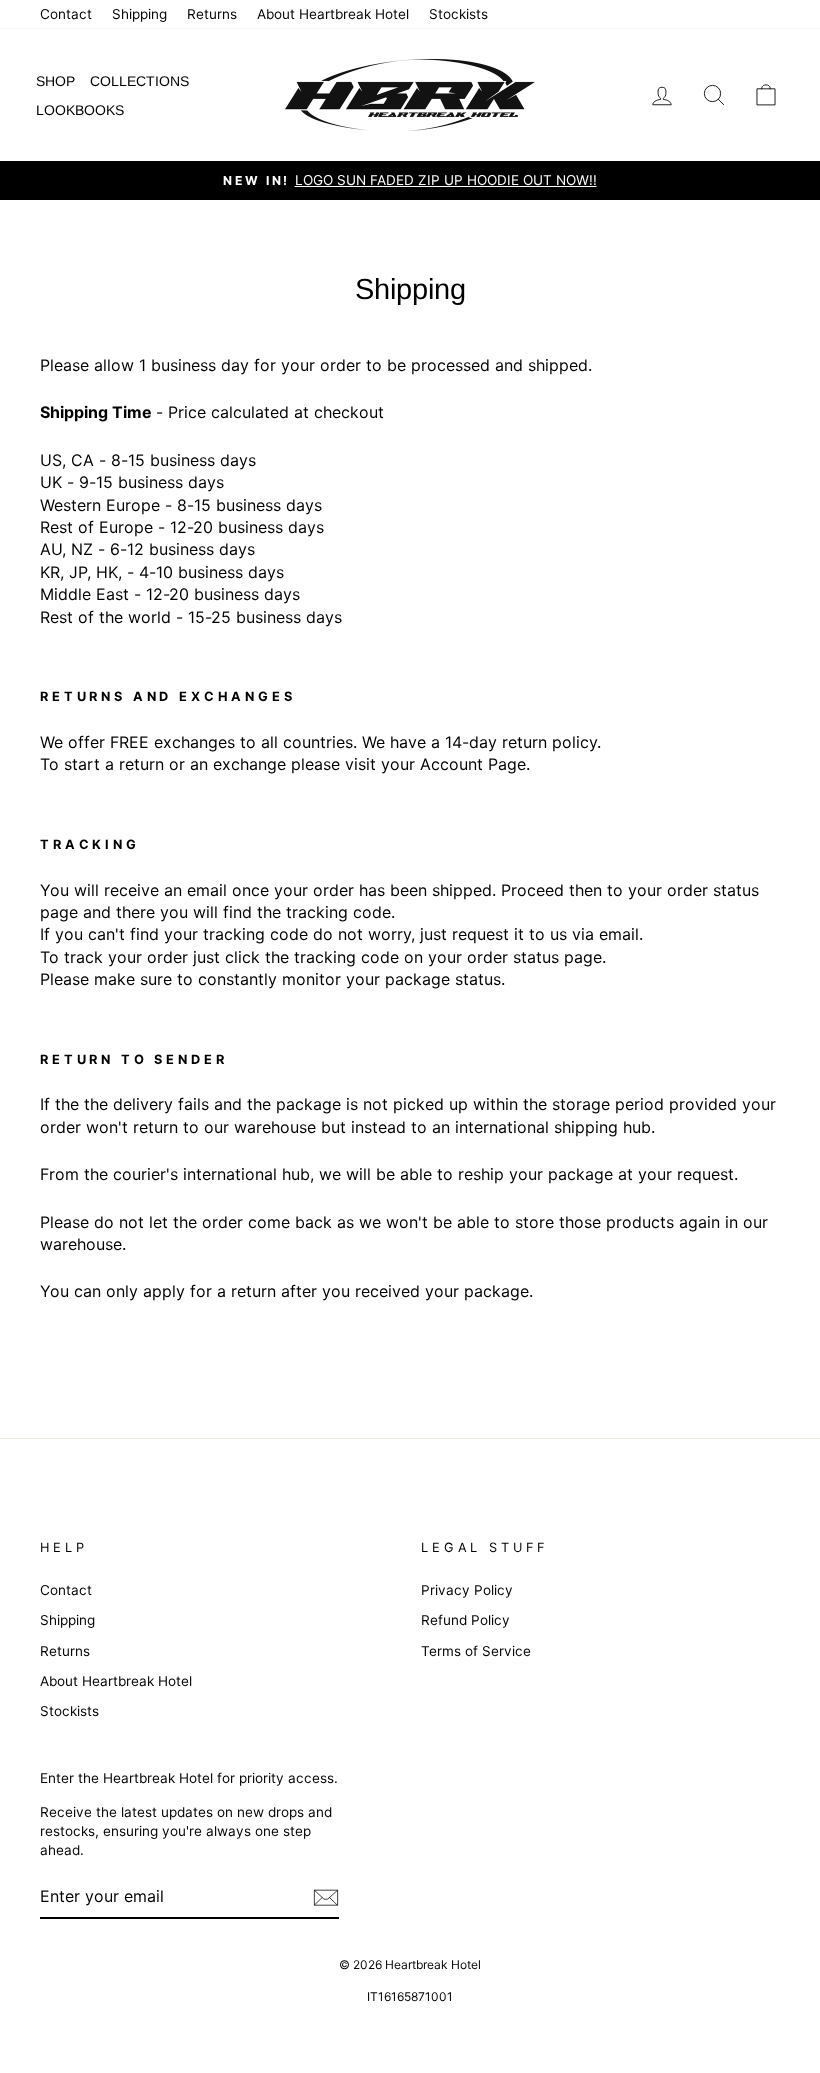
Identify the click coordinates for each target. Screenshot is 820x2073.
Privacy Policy (467, 1590)
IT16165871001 (410, 1996)
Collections (139, 81)
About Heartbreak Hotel (333, 14)
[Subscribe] (326, 1897)
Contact (66, 14)
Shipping (139, 14)
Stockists (458, 14)
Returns (212, 14)
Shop (55, 81)
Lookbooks (80, 110)
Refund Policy (465, 1620)
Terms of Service (476, 1651)
